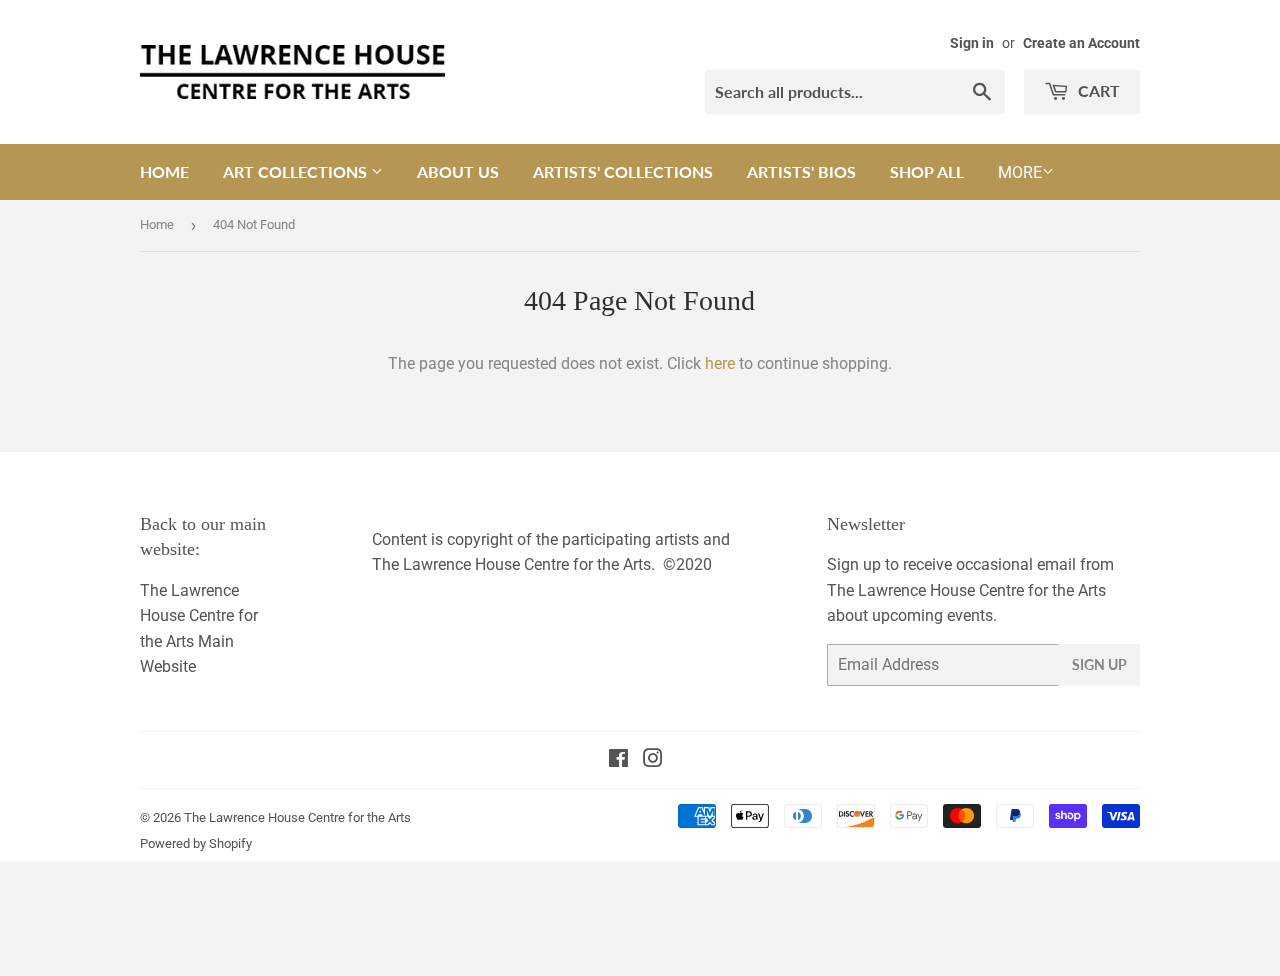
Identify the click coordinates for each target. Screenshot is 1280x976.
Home (164, 171)
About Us (458, 171)
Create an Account (1081, 43)
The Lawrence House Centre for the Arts (297, 817)
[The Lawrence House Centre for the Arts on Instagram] (653, 760)
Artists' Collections (623, 171)
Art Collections (297, 171)
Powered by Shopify (196, 843)
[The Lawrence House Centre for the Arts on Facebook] (618, 760)
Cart (1097, 90)
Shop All (927, 171)
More (1020, 172)
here (720, 363)
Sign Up (1099, 664)
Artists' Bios (801, 171)
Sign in (972, 43)
